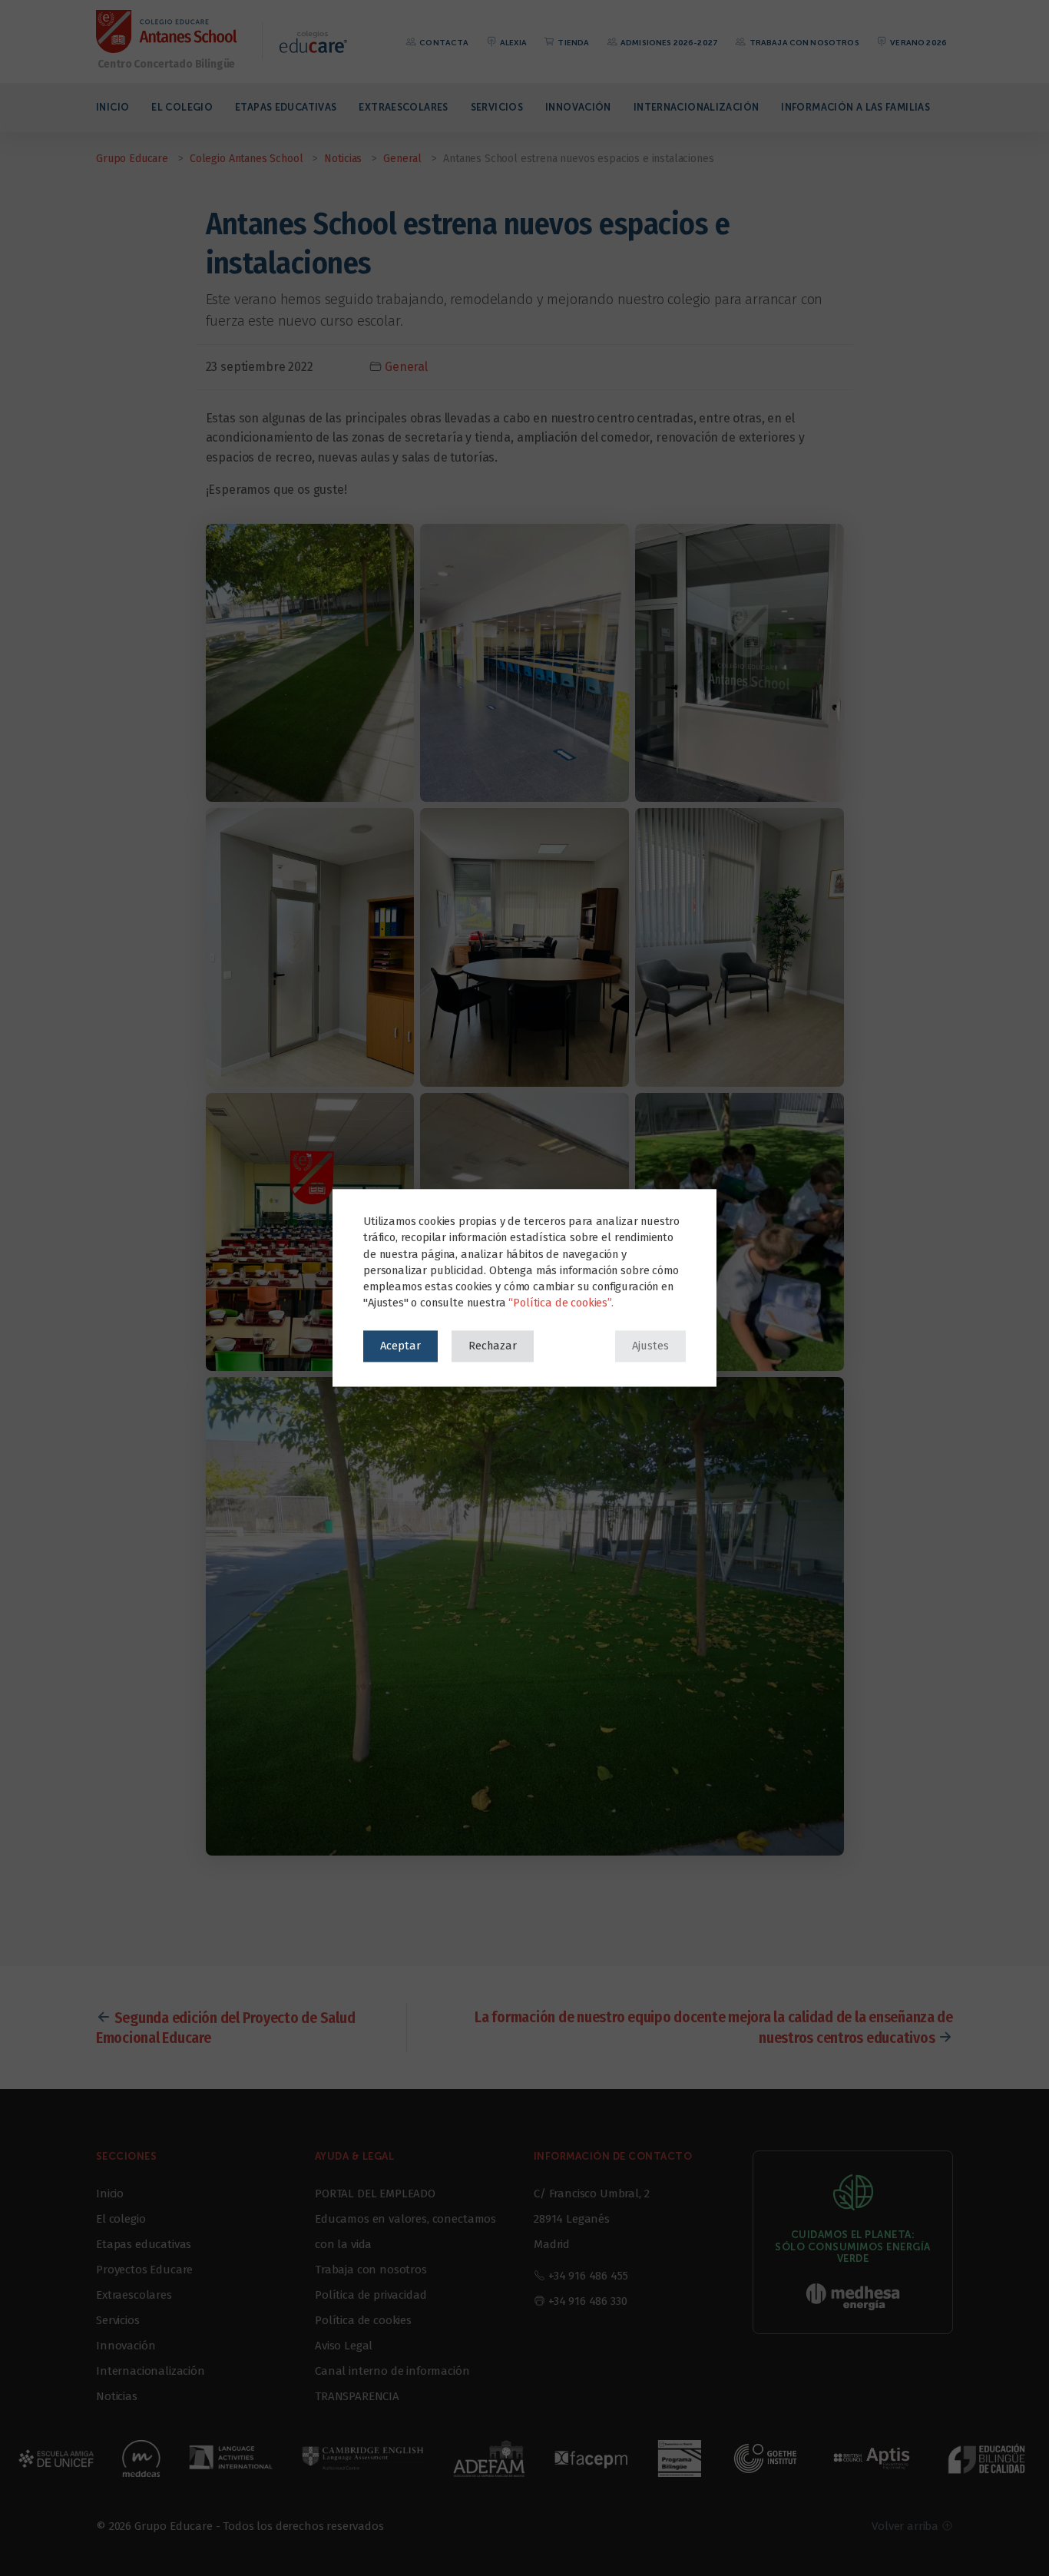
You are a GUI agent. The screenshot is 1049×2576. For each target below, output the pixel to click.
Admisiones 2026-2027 (668, 43)
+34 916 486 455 (588, 2276)
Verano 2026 (918, 43)
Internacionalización (697, 107)
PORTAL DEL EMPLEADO (375, 2194)
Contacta (443, 43)
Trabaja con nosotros (803, 43)
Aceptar (400, 1346)
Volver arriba (907, 2526)
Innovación (578, 107)
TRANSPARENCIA (357, 2396)
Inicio (113, 107)
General (406, 367)
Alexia (513, 43)
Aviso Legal (344, 2346)
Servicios (497, 107)
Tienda (572, 43)
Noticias (117, 2396)
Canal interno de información (392, 2371)
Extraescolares (403, 107)
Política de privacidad (371, 2295)
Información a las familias (855, 107)
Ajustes (650, 1346)
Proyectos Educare (144, 2270)
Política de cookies (363, 2320)
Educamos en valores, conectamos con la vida (405, 2232)
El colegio (182, 107)
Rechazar (493, 1346)
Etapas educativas (286, 107)
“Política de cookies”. (561, 1303)
